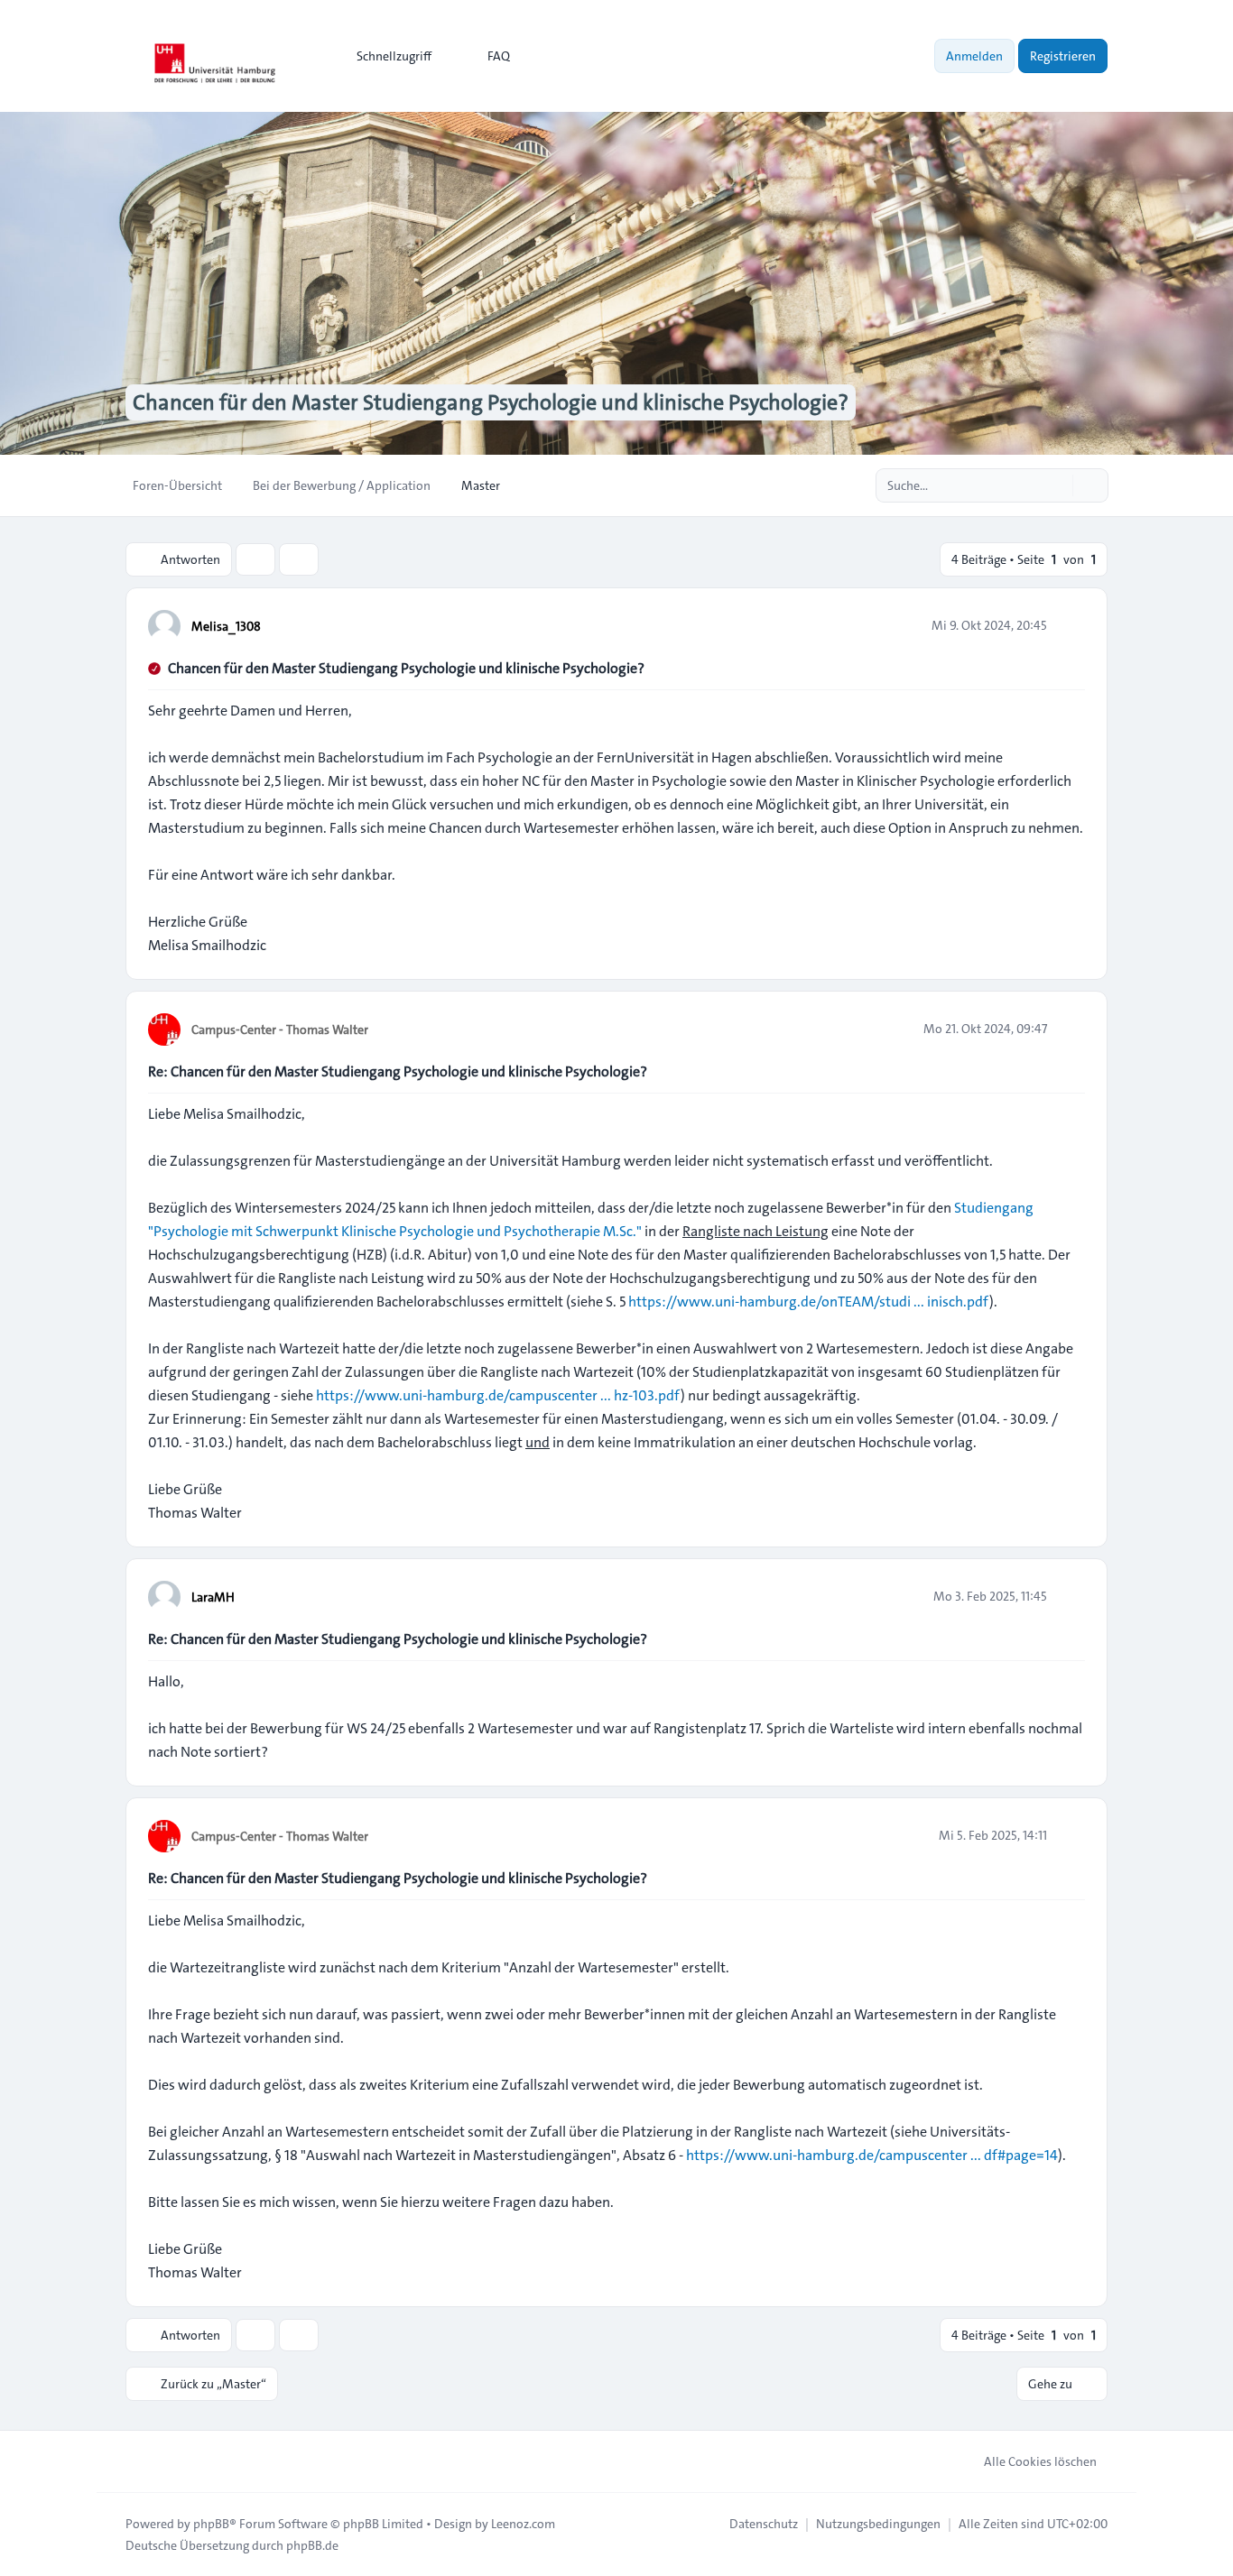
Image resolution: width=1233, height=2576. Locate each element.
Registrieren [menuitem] (1063, 56)
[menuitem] (386, 56)
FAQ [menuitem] (499, 56)
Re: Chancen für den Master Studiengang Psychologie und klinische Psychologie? (398, 1071)
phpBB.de (312, 2545)
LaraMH (213, 1597)
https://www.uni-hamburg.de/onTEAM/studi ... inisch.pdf (809, 1302)
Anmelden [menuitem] (974, 56)
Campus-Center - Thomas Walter (280, 1029)
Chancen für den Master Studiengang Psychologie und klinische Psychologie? (406, 668)
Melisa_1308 (226, 626)
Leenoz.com (523, 2524)
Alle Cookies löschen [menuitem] (1040, 2461)
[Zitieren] (1070, 625)
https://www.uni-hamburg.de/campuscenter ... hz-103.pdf (498, 1395)
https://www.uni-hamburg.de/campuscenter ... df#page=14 (872, 2155)
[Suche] (1057, 485)
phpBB (211, 2524)
